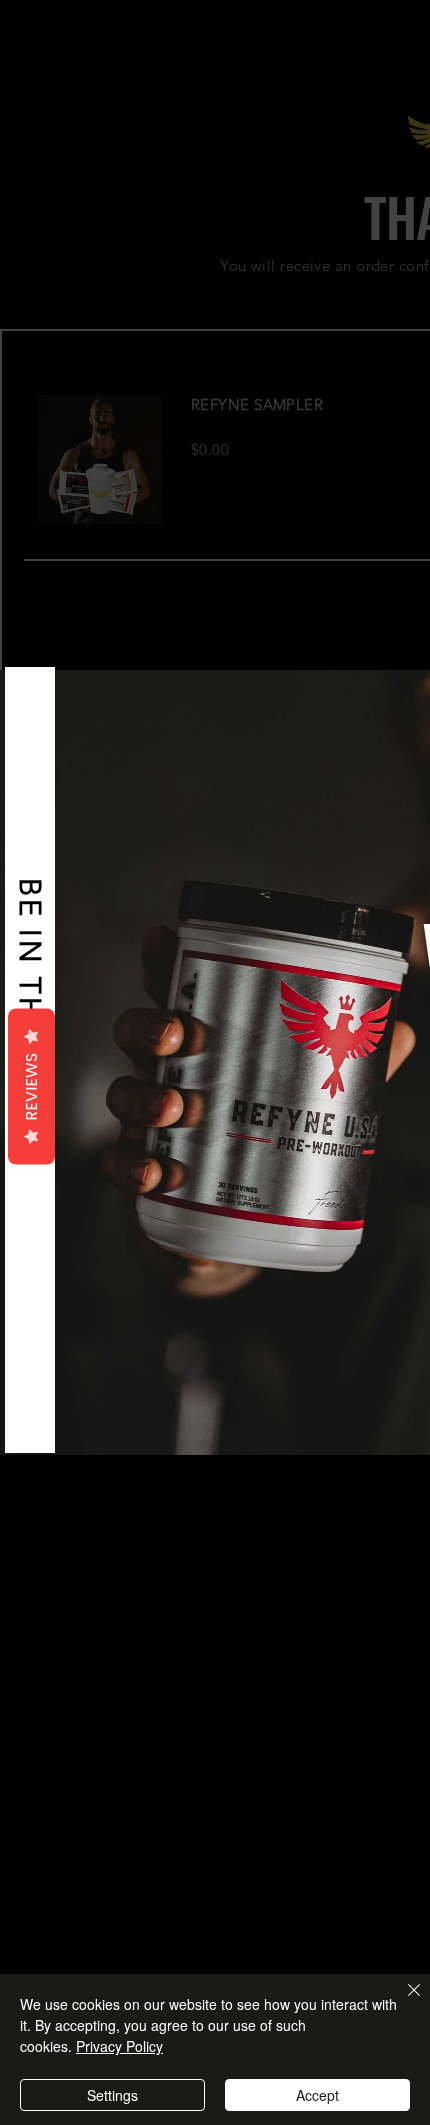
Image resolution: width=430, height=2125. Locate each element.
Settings (112, 2095)
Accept (317, 2095)
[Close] (402, 2002)
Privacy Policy (119, 2046)
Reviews (31, 1086)
